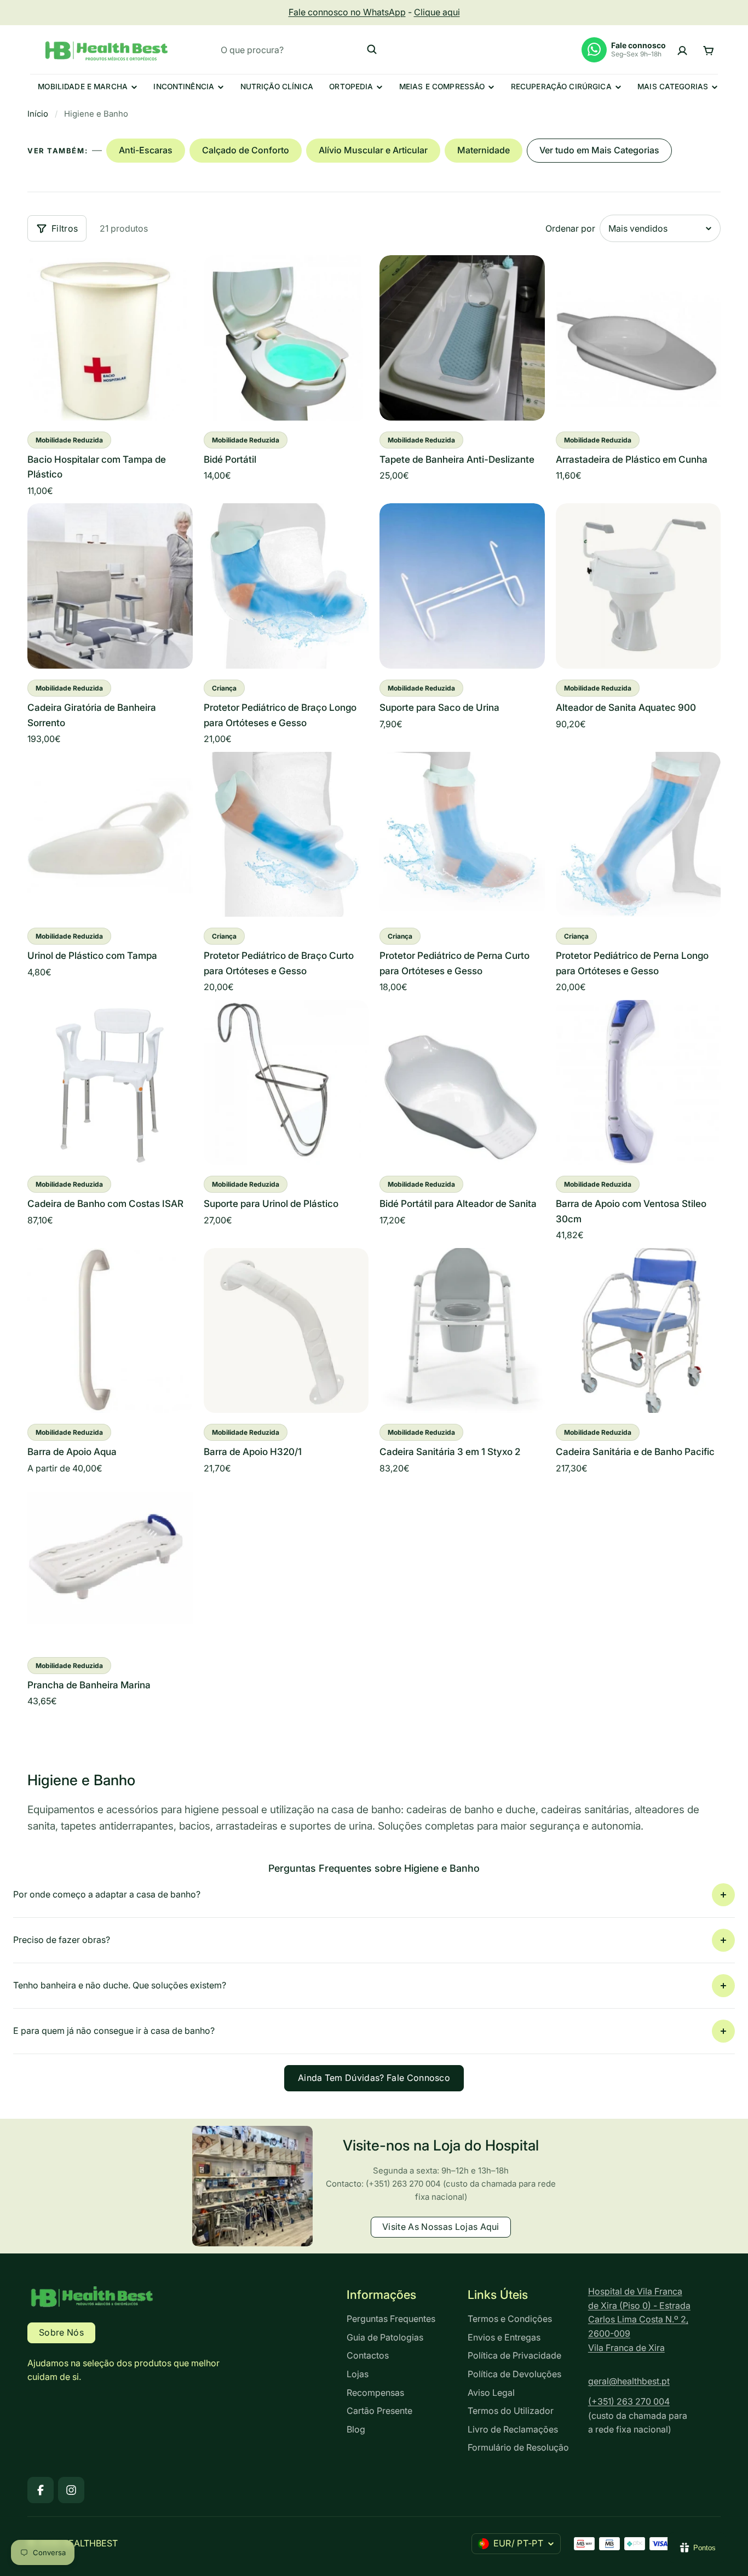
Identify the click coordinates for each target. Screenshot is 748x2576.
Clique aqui (437, 12)
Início (38, 114)
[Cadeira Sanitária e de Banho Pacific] (638, 1331)
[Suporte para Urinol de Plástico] (286, 1083)
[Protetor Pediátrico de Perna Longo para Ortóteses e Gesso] (638, 835)
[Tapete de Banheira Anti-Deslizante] (462, 338)
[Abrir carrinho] (708, 50)
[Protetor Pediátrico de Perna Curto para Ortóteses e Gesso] (462, 835)
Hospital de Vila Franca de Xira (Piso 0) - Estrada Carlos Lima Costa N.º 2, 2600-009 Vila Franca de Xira (639, 2319)
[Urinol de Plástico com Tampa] (110, 835)
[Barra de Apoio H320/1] (286, 1331)
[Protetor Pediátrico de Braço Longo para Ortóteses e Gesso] (286, 586)
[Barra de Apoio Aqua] (110, 1331)
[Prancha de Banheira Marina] (110, 1563)
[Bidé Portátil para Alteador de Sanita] (462, 1083)
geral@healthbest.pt (629, 2381)
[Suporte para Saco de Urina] (462, 586)
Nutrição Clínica (277, 87)
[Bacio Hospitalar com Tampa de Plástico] (110, 338)
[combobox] (299, 49)
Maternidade (484, 150)
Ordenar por (570, 228)
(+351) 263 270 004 (629, 2401)
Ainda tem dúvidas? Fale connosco (374, 2078)
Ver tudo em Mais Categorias (599, 150)
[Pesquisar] (372, 49)
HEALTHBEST (90, 2543)
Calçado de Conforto (246, 150)
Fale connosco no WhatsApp (347, 12)
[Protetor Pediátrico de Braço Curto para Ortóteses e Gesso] (286, 835)
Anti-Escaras (146, 150)
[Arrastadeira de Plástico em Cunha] (638, 338)
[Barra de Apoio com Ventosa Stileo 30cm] (638, 1083)
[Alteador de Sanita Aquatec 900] (638, 586)
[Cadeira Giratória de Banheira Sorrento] (110, 586)
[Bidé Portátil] (286, 338)
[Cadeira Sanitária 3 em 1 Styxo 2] (462, 1331)
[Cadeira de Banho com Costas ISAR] (110, 1083)
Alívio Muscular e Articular (373, 150)
